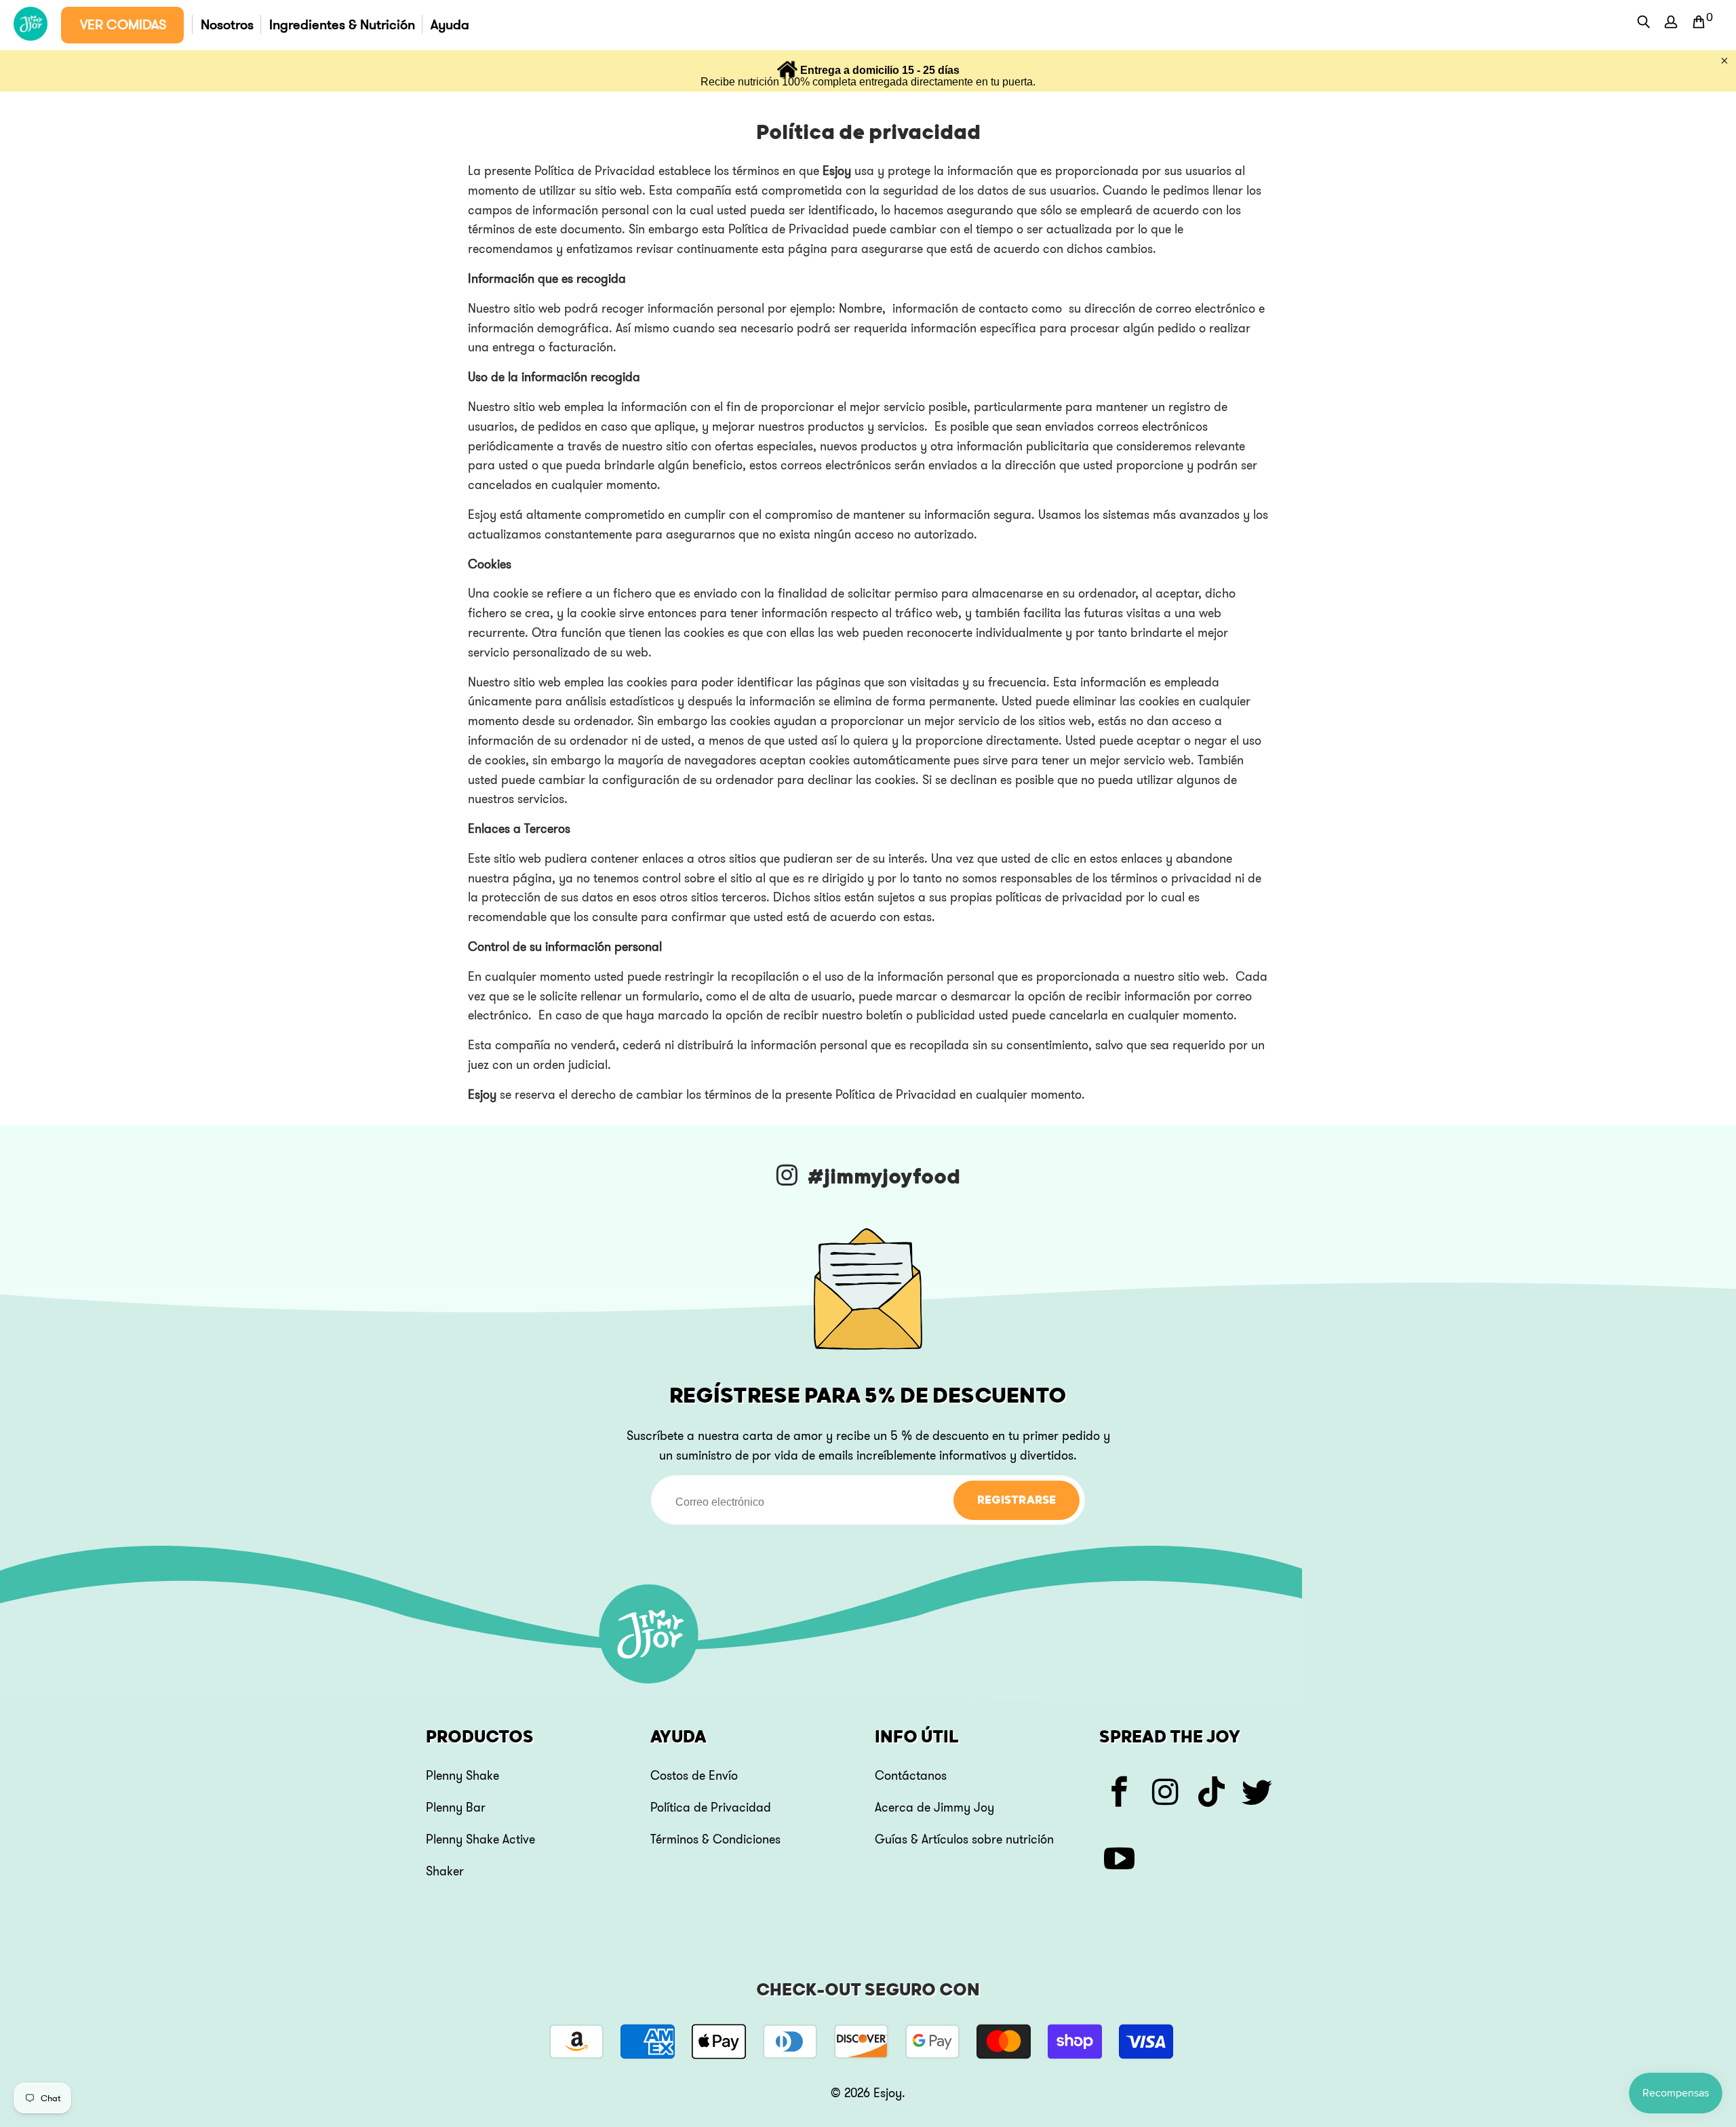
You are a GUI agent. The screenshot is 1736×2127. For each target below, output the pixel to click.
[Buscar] (1644, 23)
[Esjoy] (31, 25)
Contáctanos (911, 1776)
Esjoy (888, 2093)
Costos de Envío (694, 1776)
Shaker (445, 1871)
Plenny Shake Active (480, 1839)
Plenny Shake (462, 1776)
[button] (122, 25)
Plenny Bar (456, 1808)
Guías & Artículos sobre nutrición (964, 1839)
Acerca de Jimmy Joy (934, 1808)
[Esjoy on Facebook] (1120, 1794)
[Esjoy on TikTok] (1212, 1794)
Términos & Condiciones (715, 1839)
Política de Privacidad (711, 1808)
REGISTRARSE (1017, 1500)
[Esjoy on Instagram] (1166, 1794)
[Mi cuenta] (1672, 25)
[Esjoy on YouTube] (1120, 1861)
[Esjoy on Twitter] (1258, 1794)
